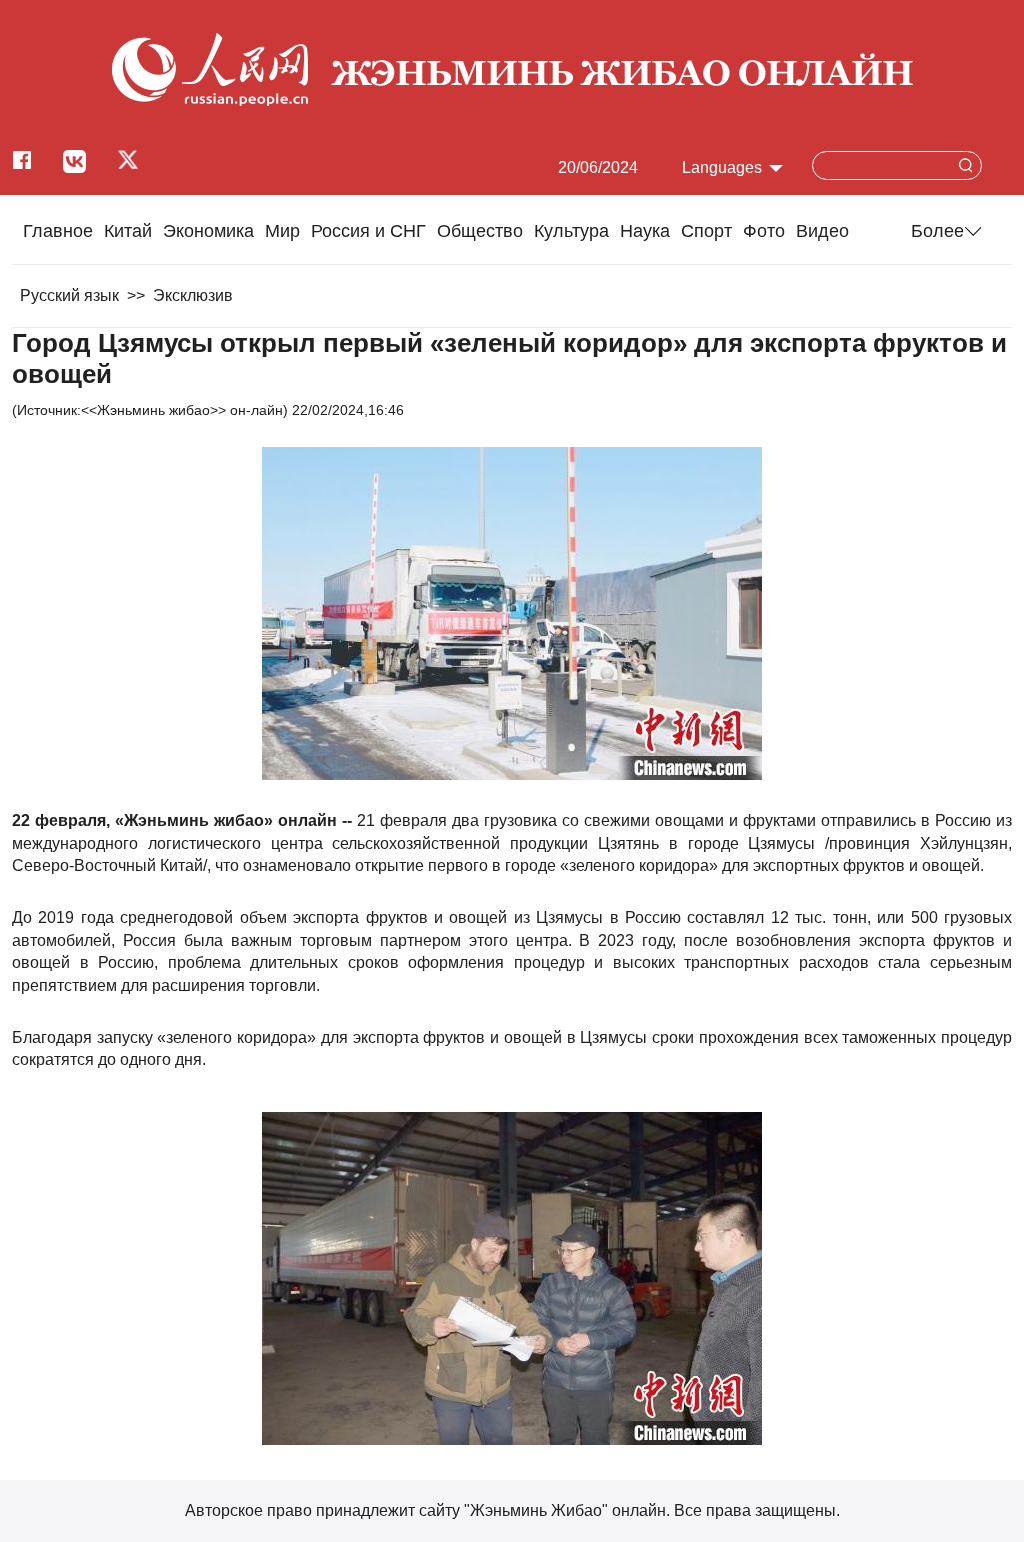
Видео (822, 231)
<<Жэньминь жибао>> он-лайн (182, 410)
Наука (645, 231)
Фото (764, 231)
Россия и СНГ (368, 231)
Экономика (208, 231)
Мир (282, 231)
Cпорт (706, 231)
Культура (571, 231)
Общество (480, 231)
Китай (128, 231)
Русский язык (69, 295)
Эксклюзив (193, 295)
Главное (58, 231)
